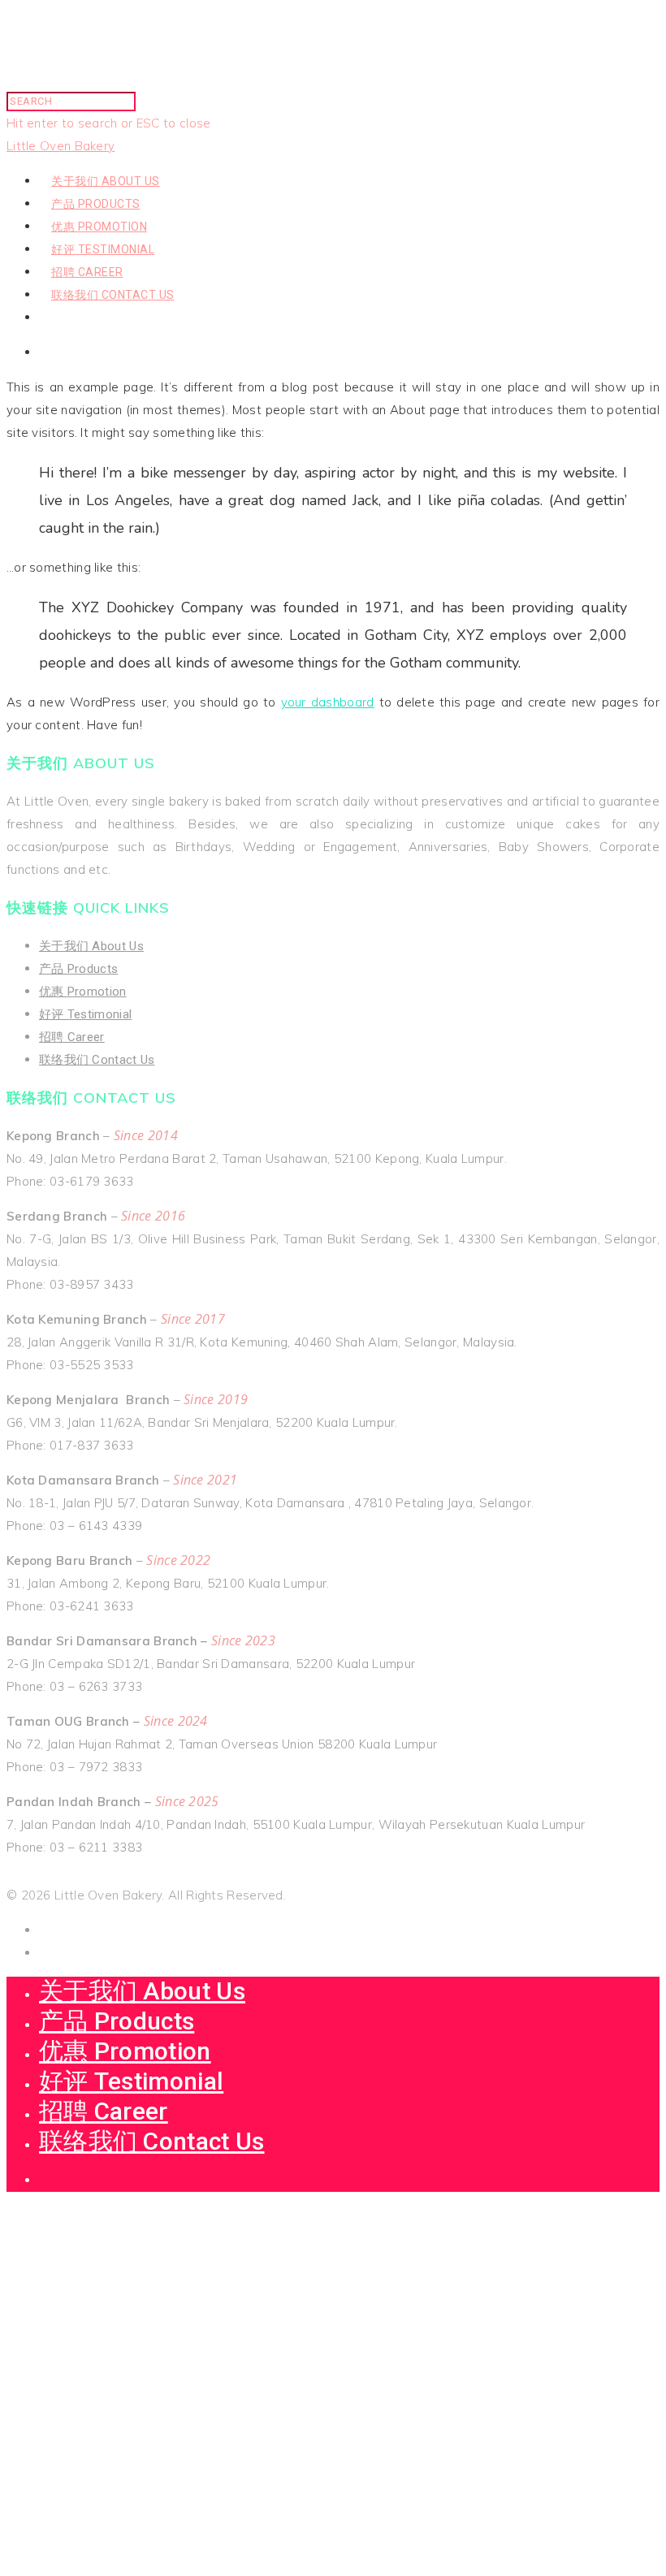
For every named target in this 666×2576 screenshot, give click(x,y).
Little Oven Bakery (61, 146)
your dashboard (328, 702)
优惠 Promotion (99, 227)
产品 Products (96, 204)
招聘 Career (87, 272)
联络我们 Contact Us (113, 295)
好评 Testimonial (103, 249)
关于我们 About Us (106, 181)
